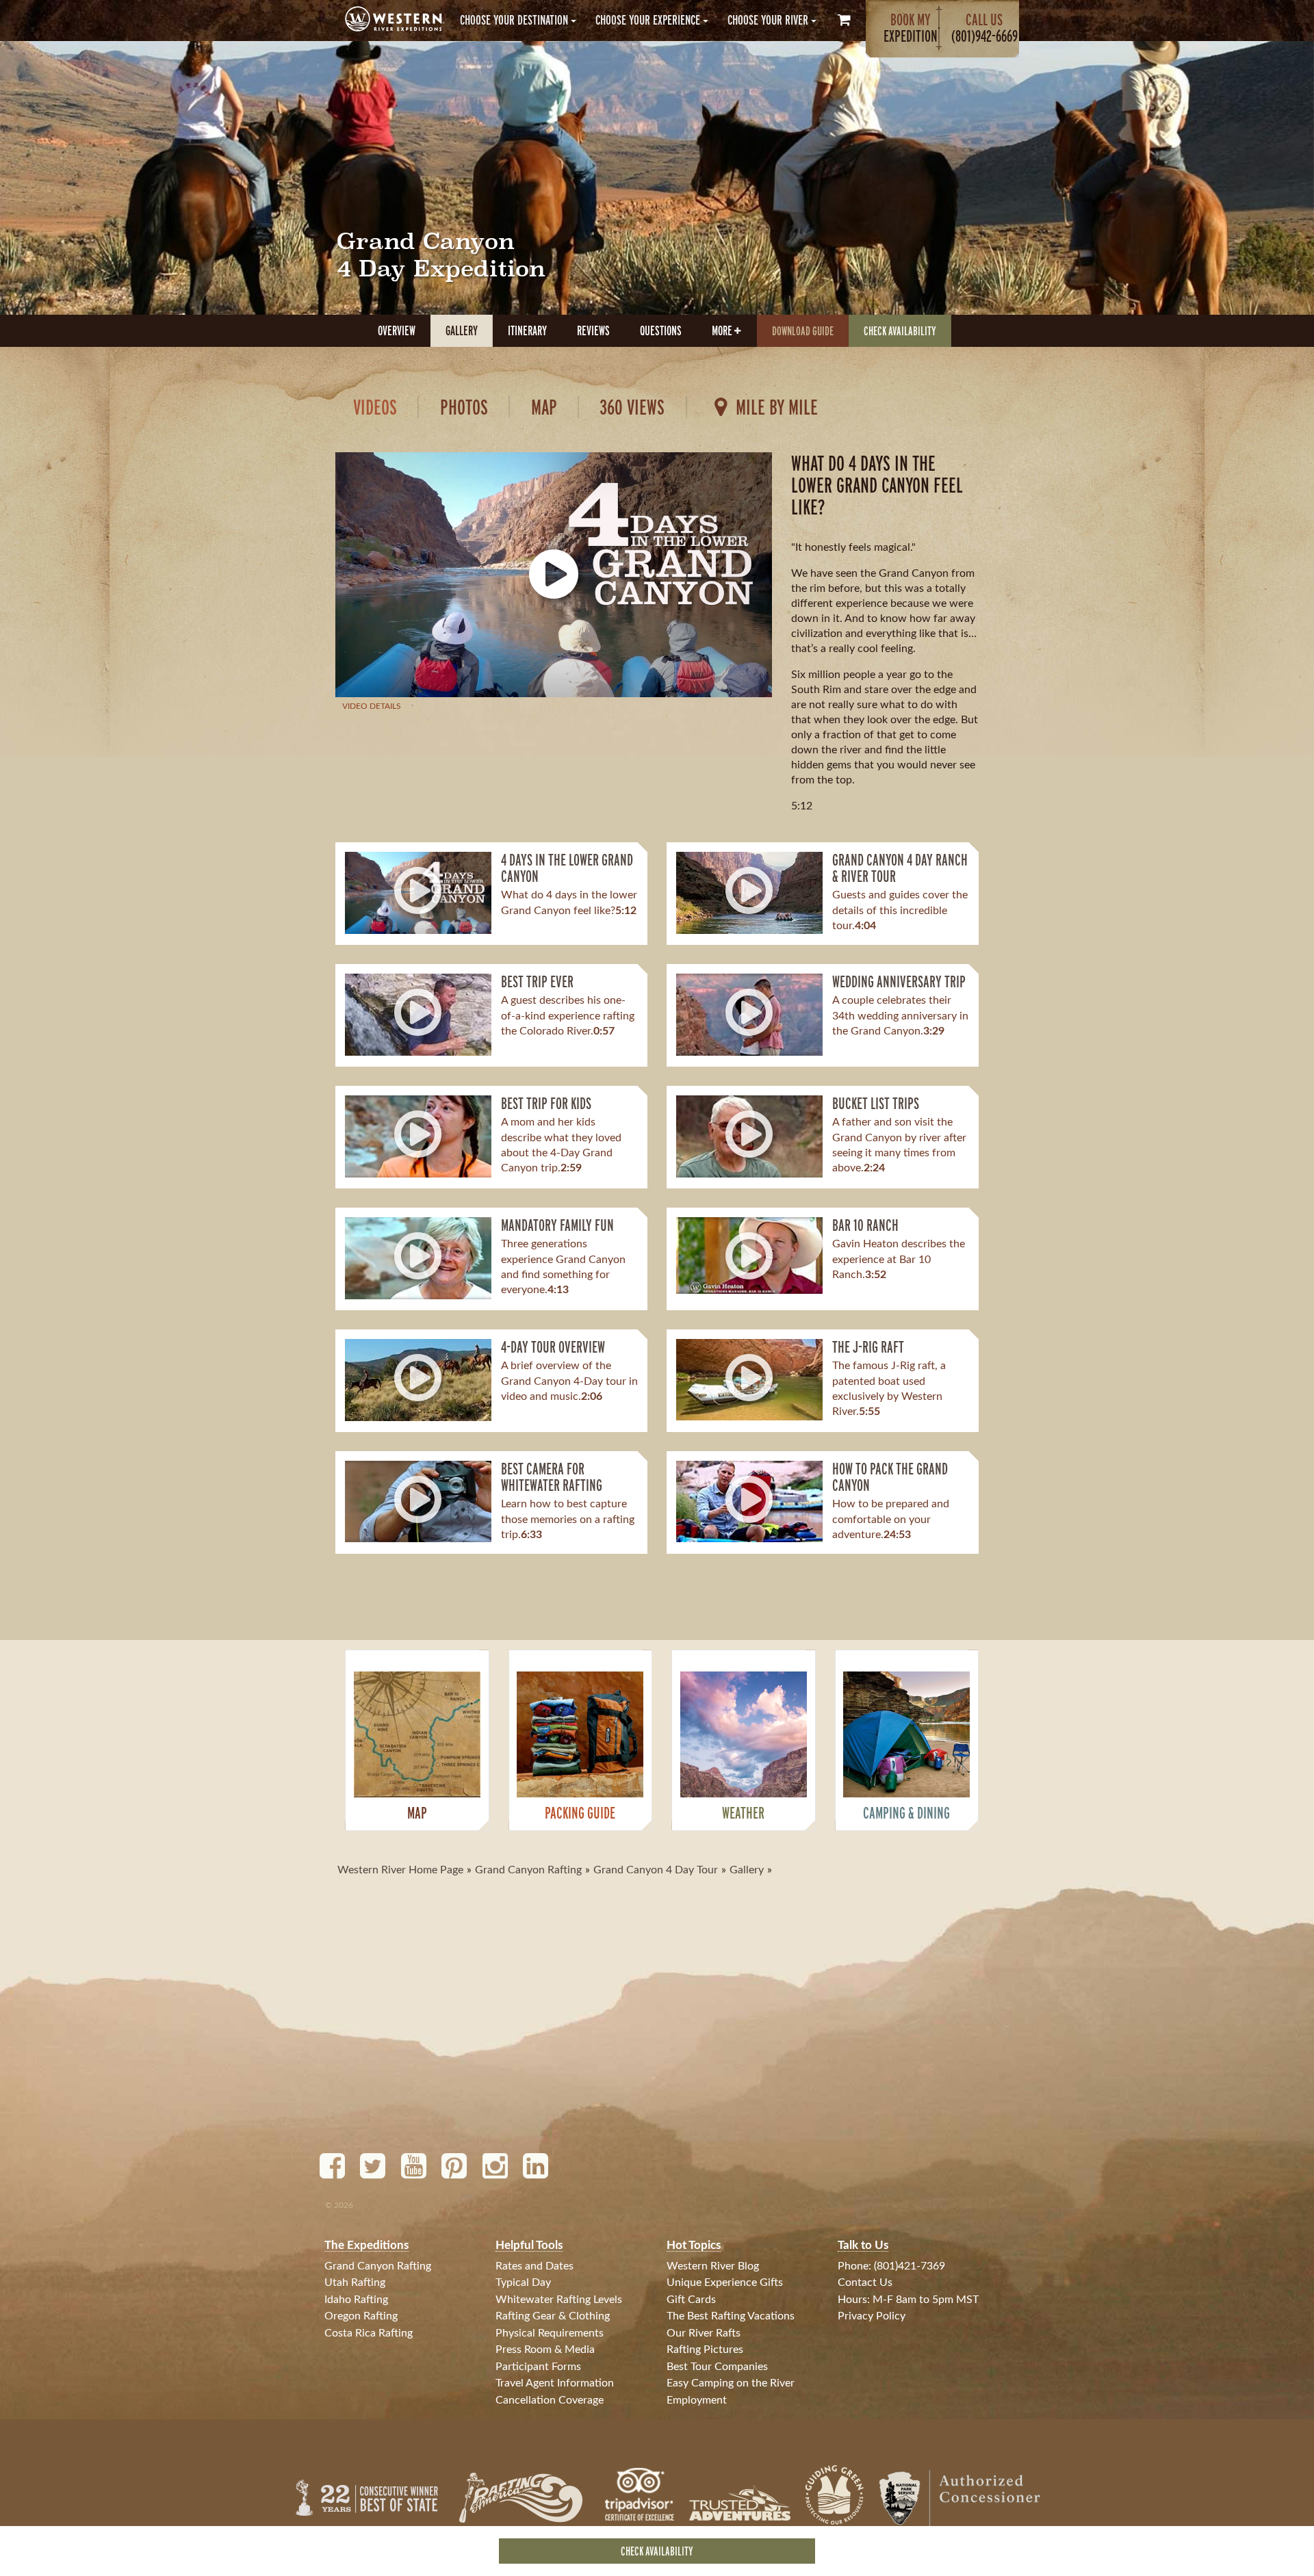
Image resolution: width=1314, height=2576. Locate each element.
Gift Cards (691, 2300)
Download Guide (803, 331)
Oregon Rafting (361, 2316)
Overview (397, 330)
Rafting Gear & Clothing (553, 2316)
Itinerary (527, 330)
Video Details (372, 706)
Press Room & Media (545, 2350)
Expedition (911, 28)
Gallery (462, 330)
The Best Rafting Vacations (731, 2316)
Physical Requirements (550, 2333)
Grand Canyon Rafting (378, 2266)
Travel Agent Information (555, 2383)
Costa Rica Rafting (369, 2333)
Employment (697, 2400)
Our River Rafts (704, 2333)
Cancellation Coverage (550, 2400)
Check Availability (900, 331)
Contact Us (865, 2282)
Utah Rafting (355, 2282)
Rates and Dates (534, 2266)
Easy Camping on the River (731, 2383)
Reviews (593, 330)
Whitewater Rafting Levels (559, 2300)
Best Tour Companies (717, 2367)
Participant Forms (538, 2367)
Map (544, 407)
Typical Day (523, 2282)
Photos (464, 407)
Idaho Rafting (356, 2300)
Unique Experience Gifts (725, 2282)
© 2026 (339, 2205)
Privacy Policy (872, 2316)
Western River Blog (713, 2266)
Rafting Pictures (705, 2350)
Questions (661, 330)
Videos (375, 407)
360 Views (632, 407)
